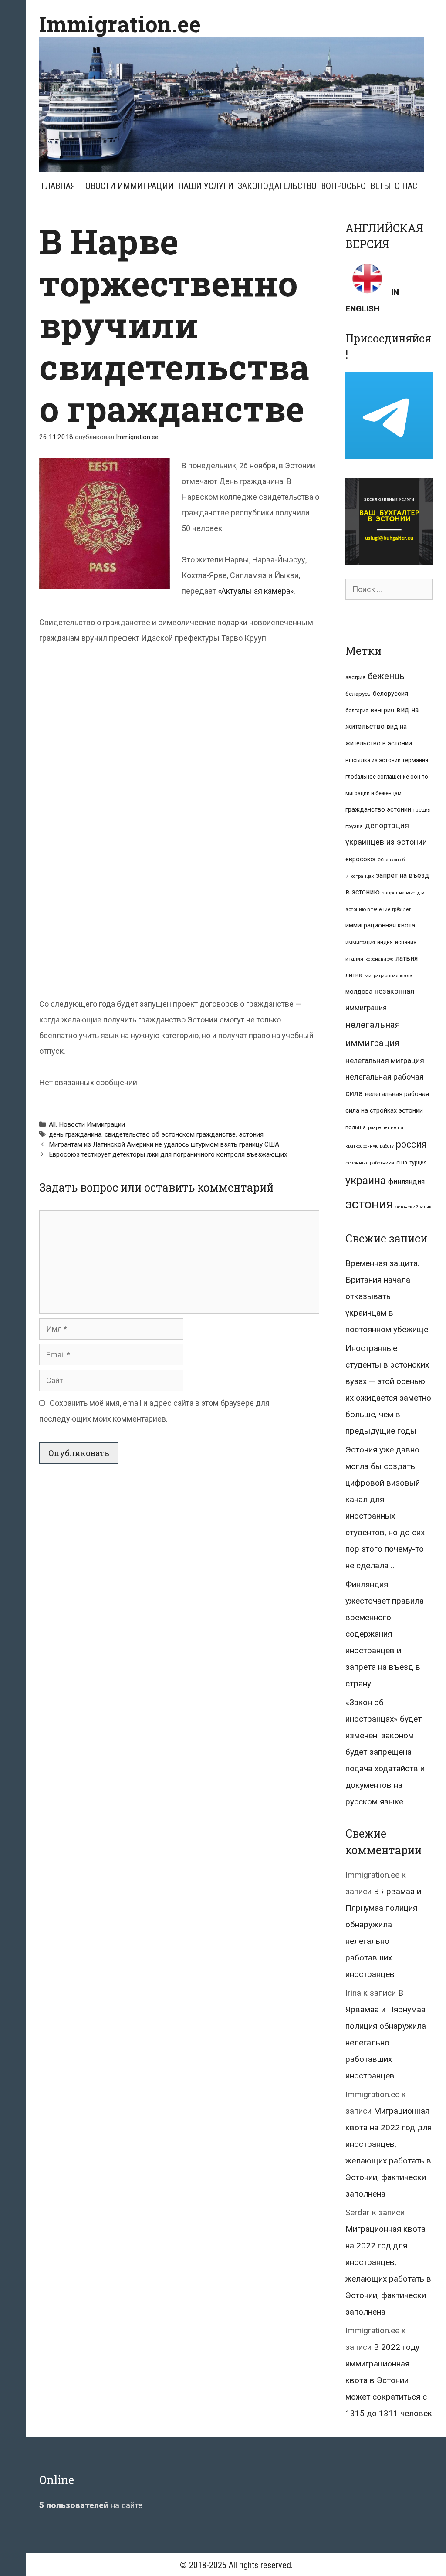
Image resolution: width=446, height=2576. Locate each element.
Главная (58, 186)
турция (418, 1163)
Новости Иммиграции (127, 186)
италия (354, 959)
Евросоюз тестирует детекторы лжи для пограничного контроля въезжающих (168, 1154)
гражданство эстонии (378, 809)
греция (422, 810)
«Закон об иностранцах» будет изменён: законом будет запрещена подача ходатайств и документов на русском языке (385, 1752)
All (52, 1124)
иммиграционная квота (380, 925)
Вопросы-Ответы (356, 186)
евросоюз (360, 859)
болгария (357, 711)
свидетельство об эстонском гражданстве (170, 1134)
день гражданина (75, 1134)
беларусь (358, 694)
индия (385, 942)
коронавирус (379, 959)
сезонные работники (370, 1163)
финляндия (406, 1182)
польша (356, 1127)
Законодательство (277, 186)
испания (406, 942)
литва (354, 975)
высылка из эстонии (373, 760)
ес (381, 860)
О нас (406, 186)
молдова (359, 992)
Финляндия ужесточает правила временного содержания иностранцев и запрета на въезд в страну (385, 1634)
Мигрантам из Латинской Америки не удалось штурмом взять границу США (164, 1144)
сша (402, 1163)
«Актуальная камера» (256, 591)
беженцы (387, 676)
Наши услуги (206, 186)
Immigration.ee (120, 24)
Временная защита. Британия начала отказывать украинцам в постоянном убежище (387, 1296)
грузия (354, 826)
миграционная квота (389, 976)
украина (366, 1180)
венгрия (382, 710)
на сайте (91, 2505)
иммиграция (360, 943)
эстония (251, 1134)
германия (416, 760)
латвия (407, 958)
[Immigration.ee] (232, 104)
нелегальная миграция (385, 1060)
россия (411, 1144)
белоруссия (390, 694)
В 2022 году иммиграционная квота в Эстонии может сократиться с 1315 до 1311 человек (389, 2380)
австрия (355, 677)
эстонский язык (414, 1207)
